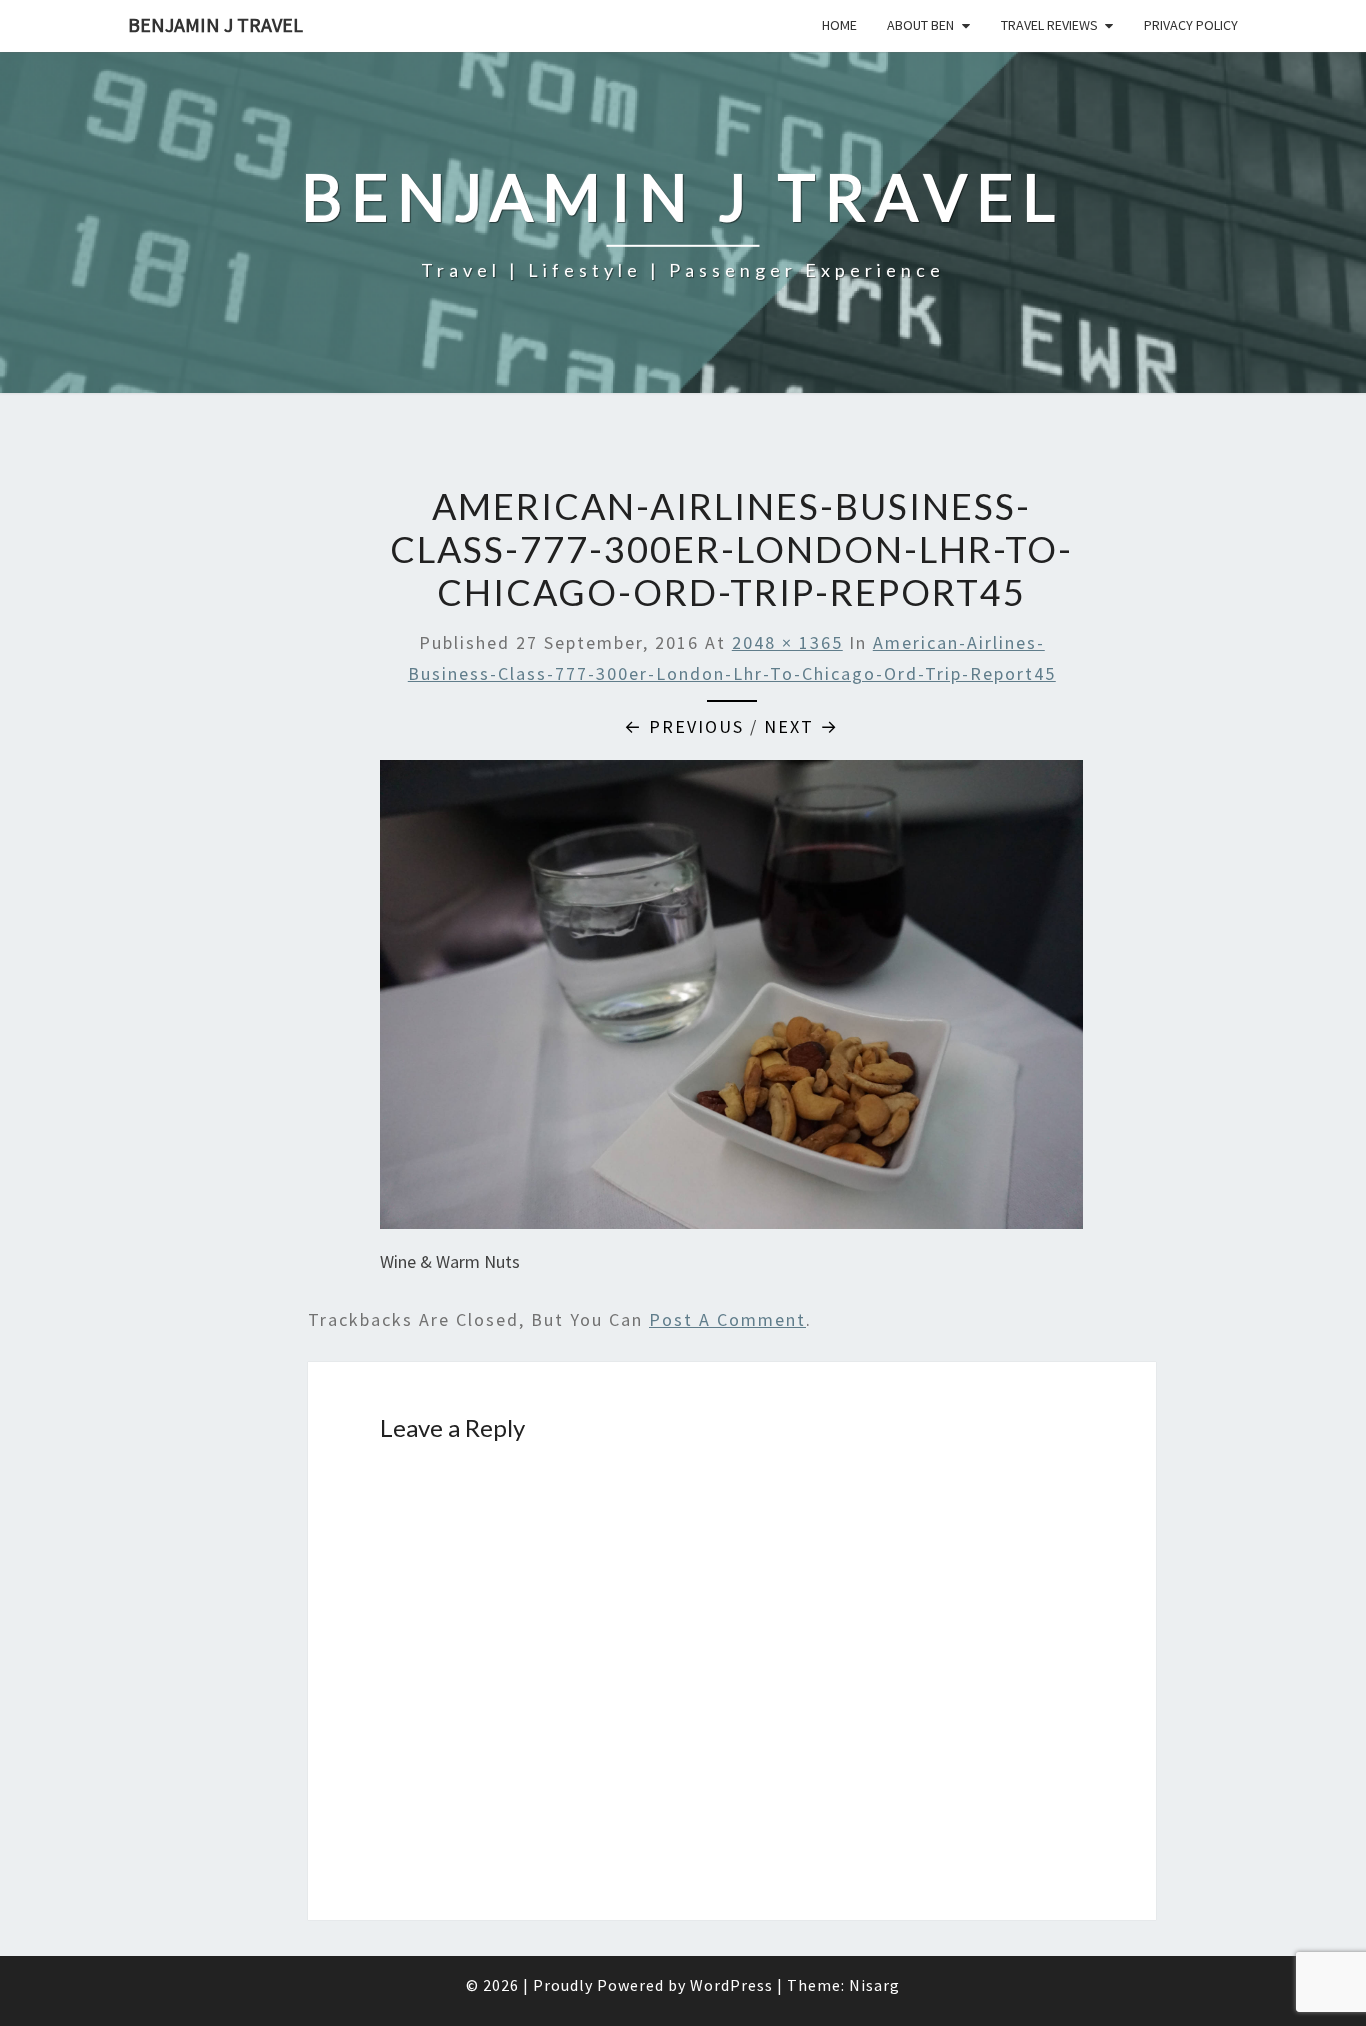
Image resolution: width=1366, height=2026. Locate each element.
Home (839, 25)
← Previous (684, 726)
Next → (801, 726)
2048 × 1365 (787, 642)
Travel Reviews (1049, 25)
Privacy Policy (1191, 25)
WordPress (731, 1985)
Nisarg (874, 1985)
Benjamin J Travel (215, 24)
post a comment (727, 1319)
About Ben (920, 25)
